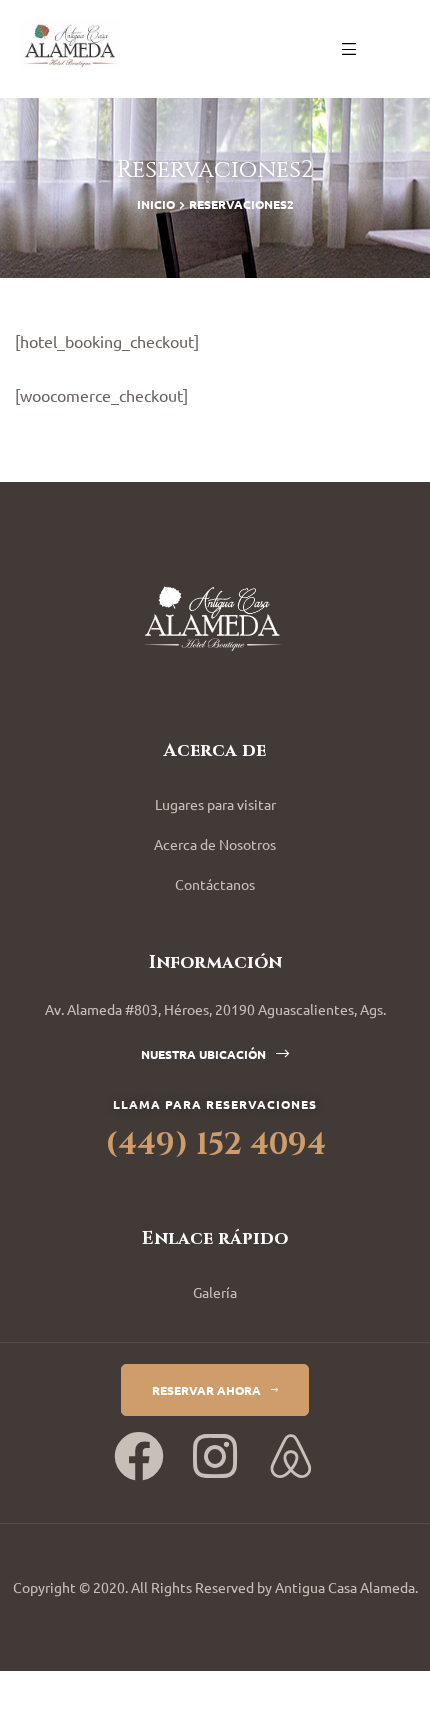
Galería (215, 1292)
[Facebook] (139, 1456)
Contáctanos (215, 884)
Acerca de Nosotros (215, 844)
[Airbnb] (291, 1456)
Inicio (156, 204)
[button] (215, 1054)
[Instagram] (215, 1456)
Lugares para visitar (215, 804)
